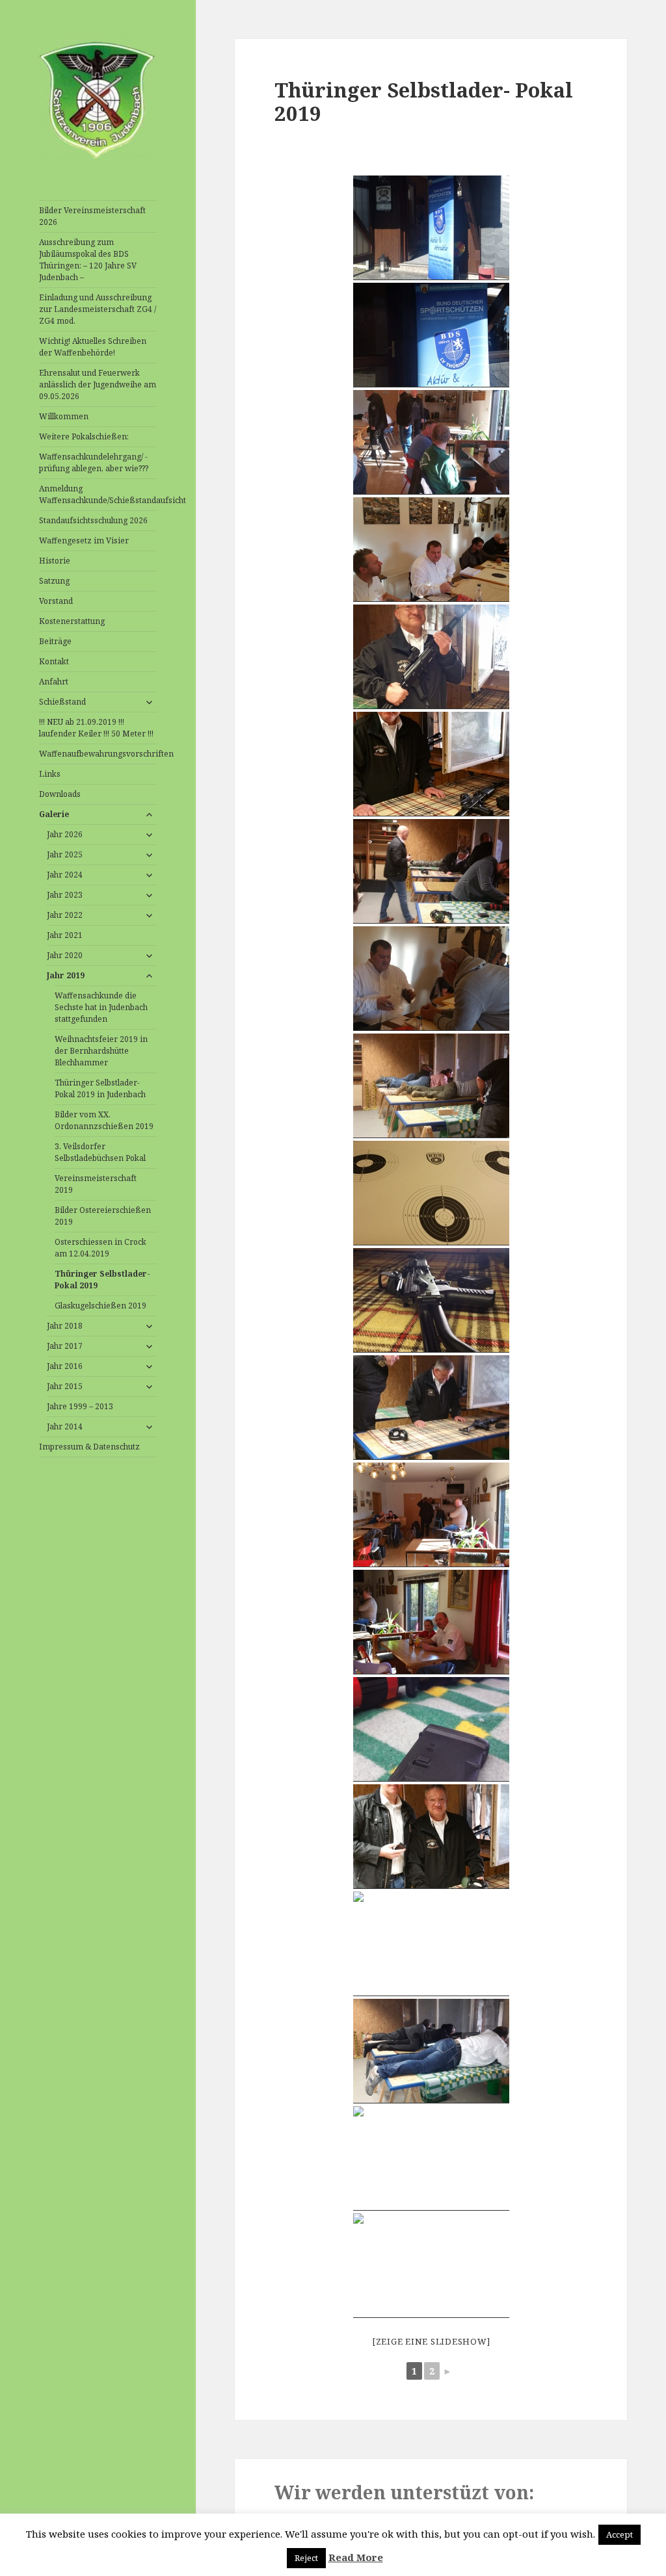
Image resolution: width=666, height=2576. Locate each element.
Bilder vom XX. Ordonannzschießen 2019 (104, 1120)
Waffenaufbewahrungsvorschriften (98, 754)
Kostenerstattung (72, 621)
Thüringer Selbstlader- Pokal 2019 (102, 1280)
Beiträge (55, 641)
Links (50, 774)
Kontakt (54, 661)
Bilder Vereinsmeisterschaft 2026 (92, 216)
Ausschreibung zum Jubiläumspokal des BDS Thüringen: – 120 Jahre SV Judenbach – (88, 260)
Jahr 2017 (65, 1346)
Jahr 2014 (65, 1426)
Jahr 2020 (65, 955)
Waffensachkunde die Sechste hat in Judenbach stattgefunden (101, 1007)
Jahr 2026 (65, 834)
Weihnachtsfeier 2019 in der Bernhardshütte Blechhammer (101, 1051)
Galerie (54, 814)
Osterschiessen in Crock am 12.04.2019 (100, 1248)
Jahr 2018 (65, 1326)
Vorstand (56, 601)
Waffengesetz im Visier (84, 540)
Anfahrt (54, 682)
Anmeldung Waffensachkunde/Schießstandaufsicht (98, 494)
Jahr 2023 (65, 895)
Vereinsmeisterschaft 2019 (96, 1184)
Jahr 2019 (66, 975)
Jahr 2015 (65, 1386)
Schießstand (62, 702)
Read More (356, 2557)
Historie (55, 561)
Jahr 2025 (65, 854)
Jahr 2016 (65, 1366)
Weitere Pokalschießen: (84, 436)
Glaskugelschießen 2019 (100, 1306)
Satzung (54, 581)
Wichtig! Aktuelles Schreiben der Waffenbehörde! (93, 347)
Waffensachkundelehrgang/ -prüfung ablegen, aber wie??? (94, 462)
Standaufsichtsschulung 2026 (93, 520)
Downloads (60, 794)
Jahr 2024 (65, 875)
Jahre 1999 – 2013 (80, 1406)
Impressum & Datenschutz (89, 1447)
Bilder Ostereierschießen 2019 (103, 1216)
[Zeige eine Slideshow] (431, 2341)
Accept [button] (619, 2534)
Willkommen (64, 416)
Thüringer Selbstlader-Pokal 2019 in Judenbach (100, 1088)
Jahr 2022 (65, 915)
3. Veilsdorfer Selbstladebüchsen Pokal (100, 1152)
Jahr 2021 (65, 935)
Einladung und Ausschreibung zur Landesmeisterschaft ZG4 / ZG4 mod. (98, 309)
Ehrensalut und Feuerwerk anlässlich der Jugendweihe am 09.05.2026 (98, 384)
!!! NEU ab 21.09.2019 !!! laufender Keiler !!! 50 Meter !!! (96, 728)
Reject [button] (306, 2558)
